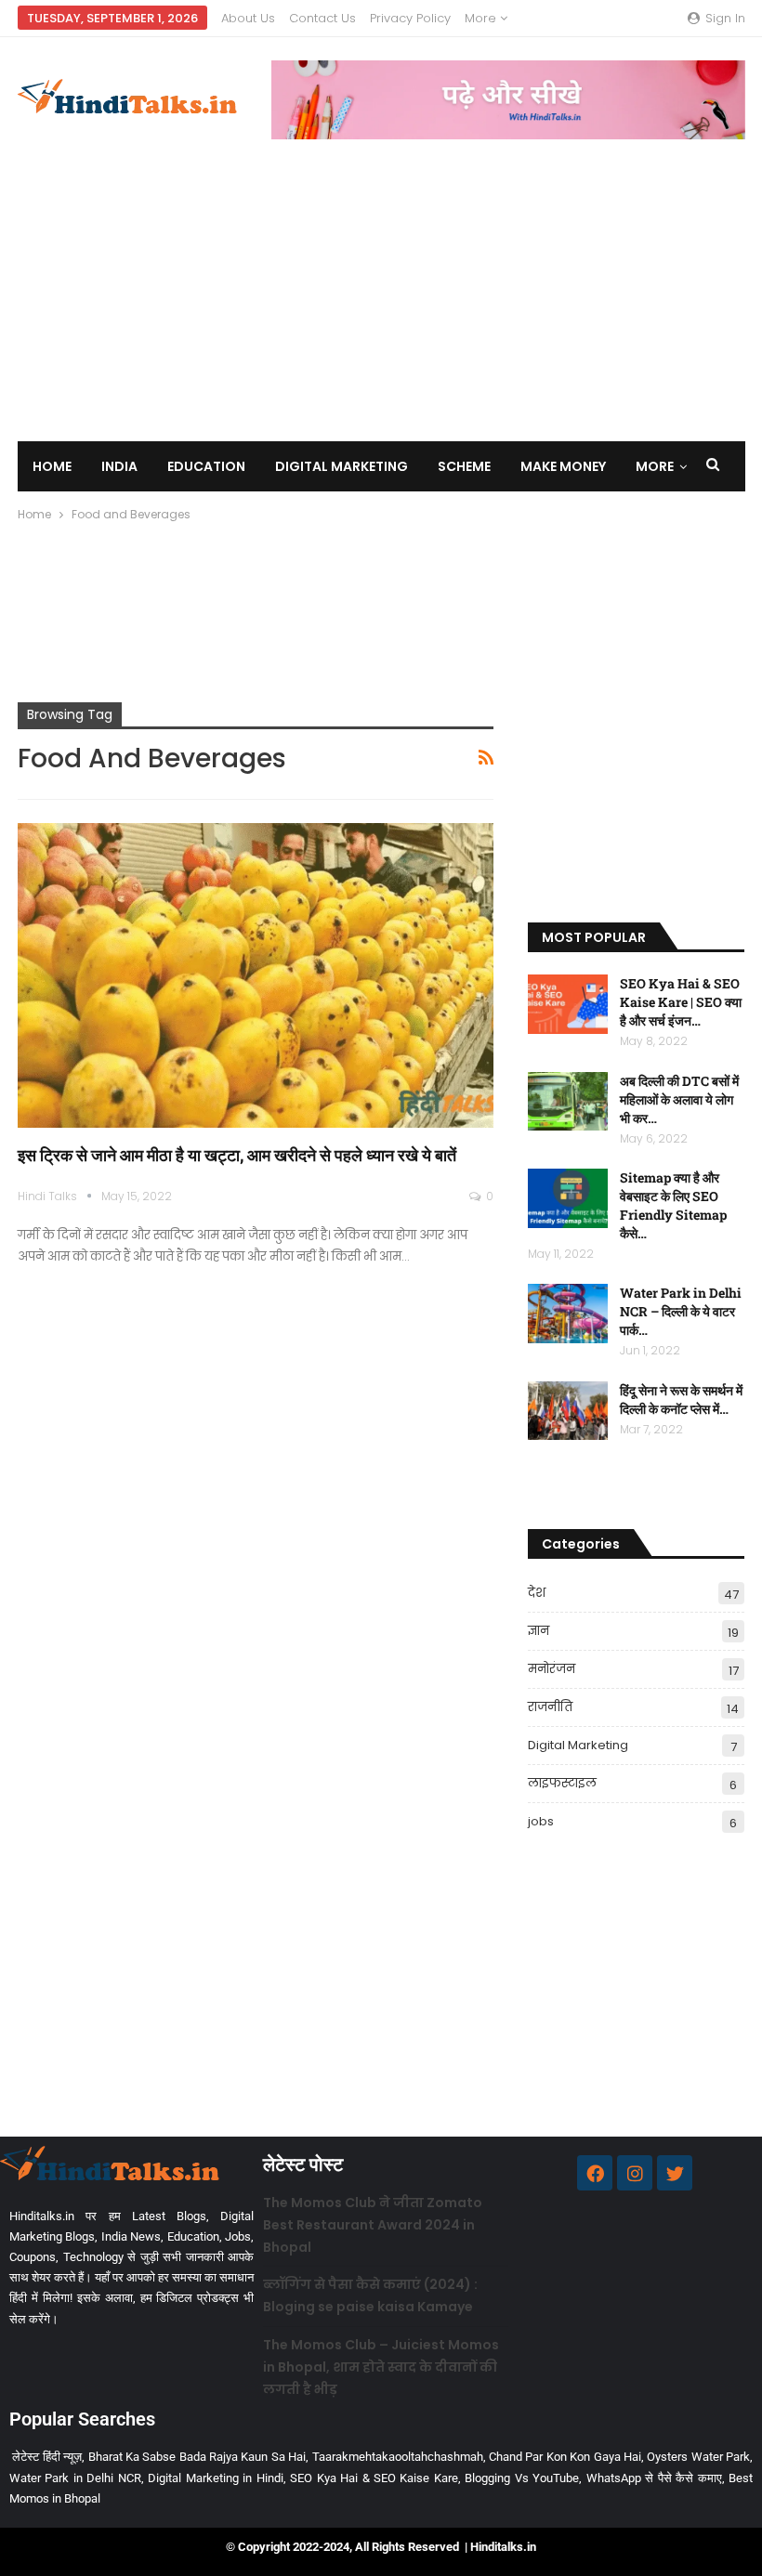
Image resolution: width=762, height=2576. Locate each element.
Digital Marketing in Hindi (215, 2478)
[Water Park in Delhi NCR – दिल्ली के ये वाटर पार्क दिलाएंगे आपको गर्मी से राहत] (568, 1314)
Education (206, 466)
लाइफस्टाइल (562, 1783)
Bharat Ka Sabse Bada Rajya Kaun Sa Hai (197, 2457)
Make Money (563, 466)
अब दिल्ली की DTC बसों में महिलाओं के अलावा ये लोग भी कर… (679, 1099)
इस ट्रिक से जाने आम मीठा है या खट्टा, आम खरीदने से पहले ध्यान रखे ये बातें (237, 1155)
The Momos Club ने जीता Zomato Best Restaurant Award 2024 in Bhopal (373, 2225)
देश (537, 1593)
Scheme (464, 466)
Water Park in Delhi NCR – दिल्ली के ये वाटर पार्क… (681, 1311)
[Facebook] (595, 2173)
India (119, 466)
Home (52, 466)
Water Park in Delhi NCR (75, 2478)
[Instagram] (635, 2173)
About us (248, 18)
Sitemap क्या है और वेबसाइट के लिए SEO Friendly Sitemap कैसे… (673, 1205)
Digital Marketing (342, 466)
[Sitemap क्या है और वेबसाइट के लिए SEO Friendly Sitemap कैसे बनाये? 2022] (568, 1198)
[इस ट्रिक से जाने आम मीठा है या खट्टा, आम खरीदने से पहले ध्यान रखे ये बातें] (256, 975)
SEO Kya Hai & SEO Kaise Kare (374, 2478)
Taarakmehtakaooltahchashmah (398, 2457)
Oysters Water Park (698, 2457)
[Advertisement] (381, 279)
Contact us (322, 18)
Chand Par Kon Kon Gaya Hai (565, 2457)
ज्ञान (539, 1631)
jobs (541, 1821)
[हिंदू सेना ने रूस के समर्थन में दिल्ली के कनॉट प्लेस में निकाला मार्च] (568, 1411)
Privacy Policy (410, 18)
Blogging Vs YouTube (522, 2478)
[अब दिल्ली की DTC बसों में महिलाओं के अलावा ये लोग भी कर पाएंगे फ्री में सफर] (568, 1102)
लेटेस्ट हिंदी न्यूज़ (47, 2457)
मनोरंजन (552, 1669)
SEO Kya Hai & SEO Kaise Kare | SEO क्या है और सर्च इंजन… (681, 1002)
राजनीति (550, 1707)
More (482, 18)
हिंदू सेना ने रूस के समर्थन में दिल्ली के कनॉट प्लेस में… (681, 1399)
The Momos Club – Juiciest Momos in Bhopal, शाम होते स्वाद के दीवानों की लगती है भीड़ (381, 2367)
